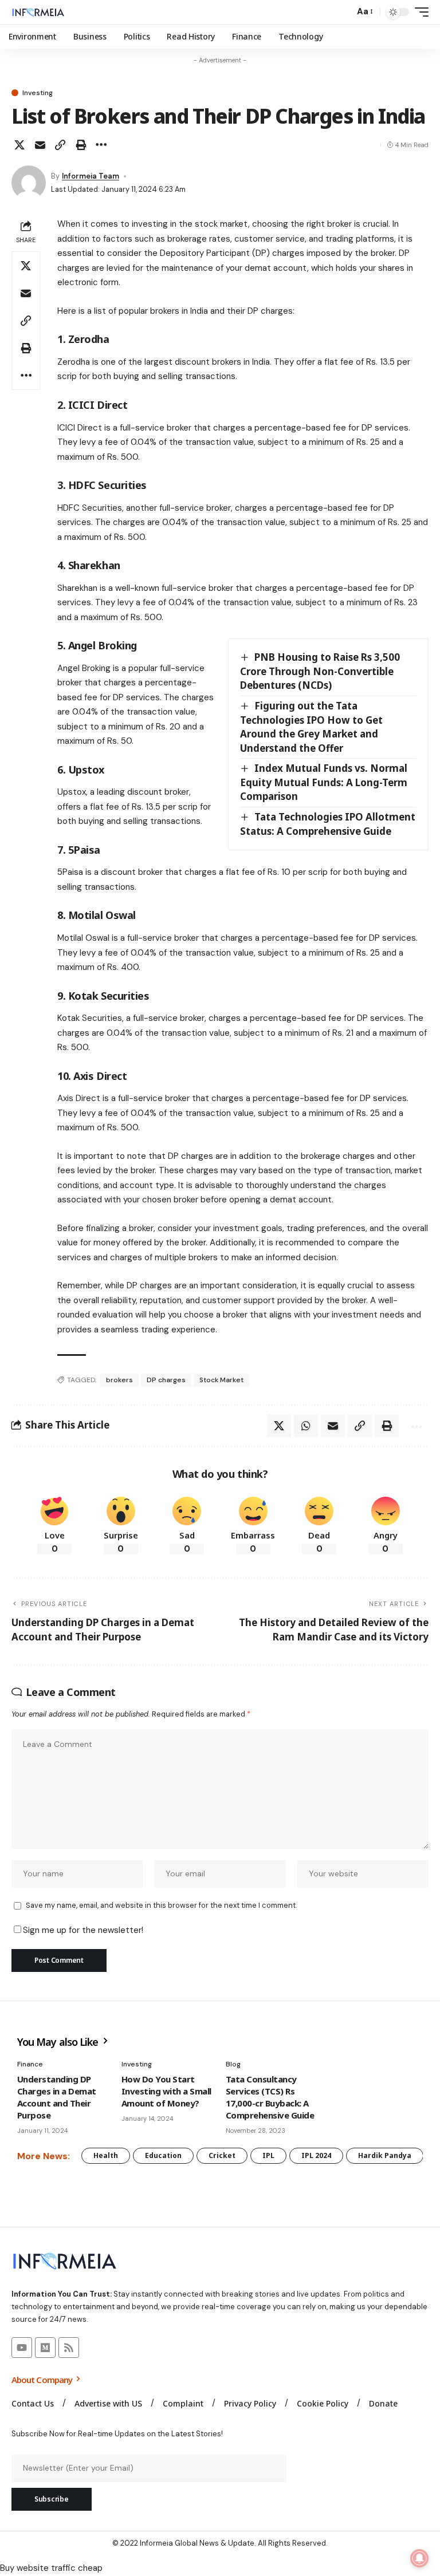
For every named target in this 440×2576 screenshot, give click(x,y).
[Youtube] (22, 2348)
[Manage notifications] (419, 2558)
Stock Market (221, 1380)
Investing (38, 93)
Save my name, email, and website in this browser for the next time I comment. (161, 1905)
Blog (233, 2064)
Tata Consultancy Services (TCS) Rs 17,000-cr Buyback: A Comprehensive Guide (270, 2097)
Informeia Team (91, 176)
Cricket (222, 2155)
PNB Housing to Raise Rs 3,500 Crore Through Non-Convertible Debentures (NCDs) (320, 671)
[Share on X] (19, 145)
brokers (119, 1380)
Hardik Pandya (385, 2155)
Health (106, 2155)
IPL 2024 (316, 2155)
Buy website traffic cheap (51, 2568)
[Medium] (45, 2348)
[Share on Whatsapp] (306, 1426)
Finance (30, 2064)
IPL (268, 2155)
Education (163, 2155)
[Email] (40, 145)
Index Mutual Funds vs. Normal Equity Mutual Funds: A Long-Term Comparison (324, 782)
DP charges (166, 1380)
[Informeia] (38, 12)
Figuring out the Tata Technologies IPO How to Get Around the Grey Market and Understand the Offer (311, 727)
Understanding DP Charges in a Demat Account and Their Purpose (57, 2097)
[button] (343, 12)
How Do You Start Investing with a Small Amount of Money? (166, 2091)
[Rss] (69, 2348)
